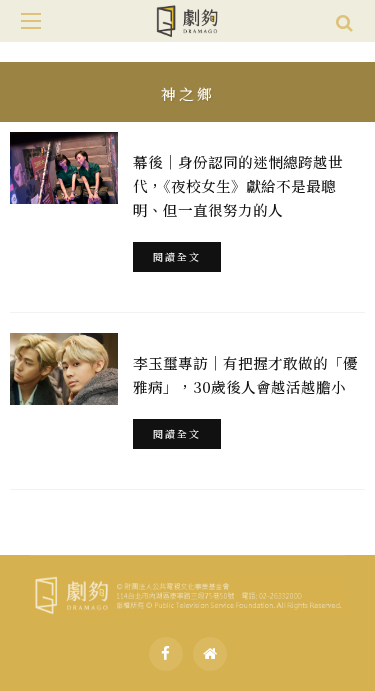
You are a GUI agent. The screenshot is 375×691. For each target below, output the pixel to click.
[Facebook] (166, 654)
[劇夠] (187, 592)
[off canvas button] (31, 21)
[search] (344, 21)
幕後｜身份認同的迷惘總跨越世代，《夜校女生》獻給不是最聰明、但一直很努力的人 (238, 185)
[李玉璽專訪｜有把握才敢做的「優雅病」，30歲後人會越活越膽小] (64, 369)
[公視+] (210, 654)
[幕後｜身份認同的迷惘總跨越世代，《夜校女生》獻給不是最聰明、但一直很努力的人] (64, 168)
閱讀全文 (177, 256)
